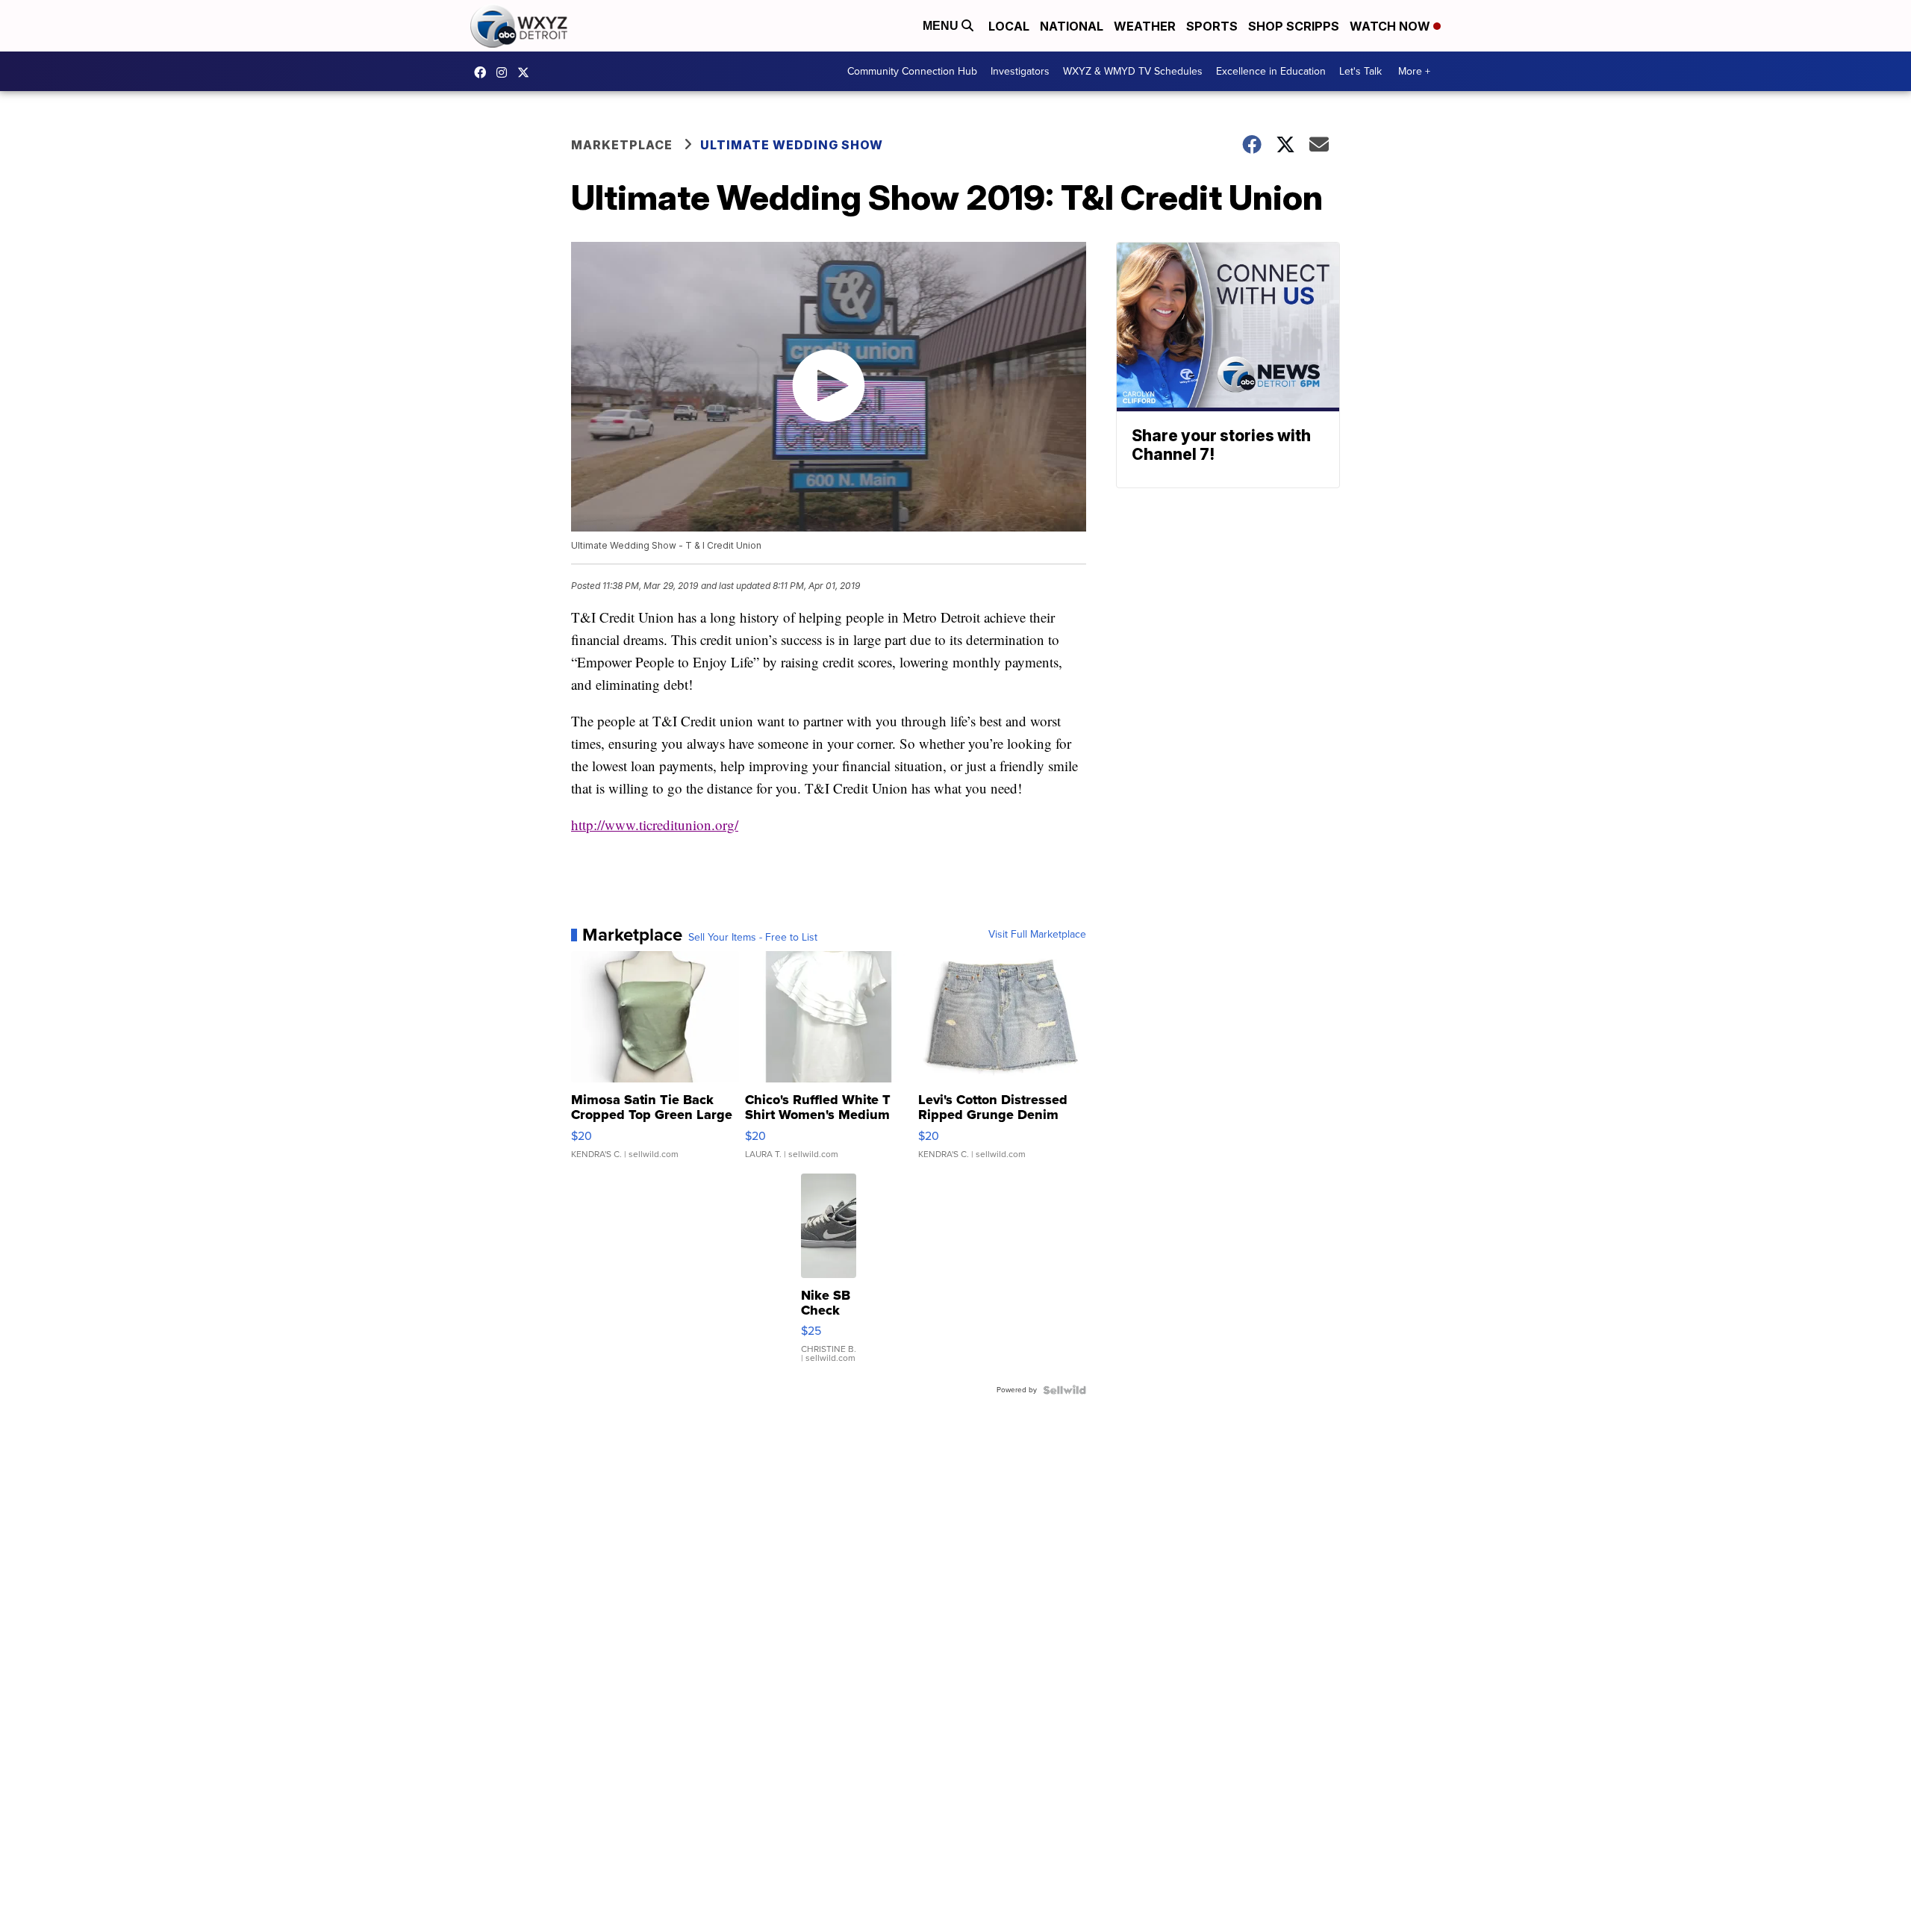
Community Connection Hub (912, 71)
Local (1009, 26)
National (1072, 26)
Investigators (1020, 71)
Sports (1212, 26)
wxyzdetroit (484, 72)
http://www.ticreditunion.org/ (655, 825)
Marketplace (622, 145)
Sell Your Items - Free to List (753, 938)
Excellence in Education (1271, 71)
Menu (942, 26)
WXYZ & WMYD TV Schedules (1133, 71)
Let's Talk (1360, 71)
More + (1414, 71)
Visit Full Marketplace (1037, 935)
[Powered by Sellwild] (1064, 1390)
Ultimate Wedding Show (792, 145)
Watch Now (1391, 26)
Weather (1145, 26)
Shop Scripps (1294, 26)
